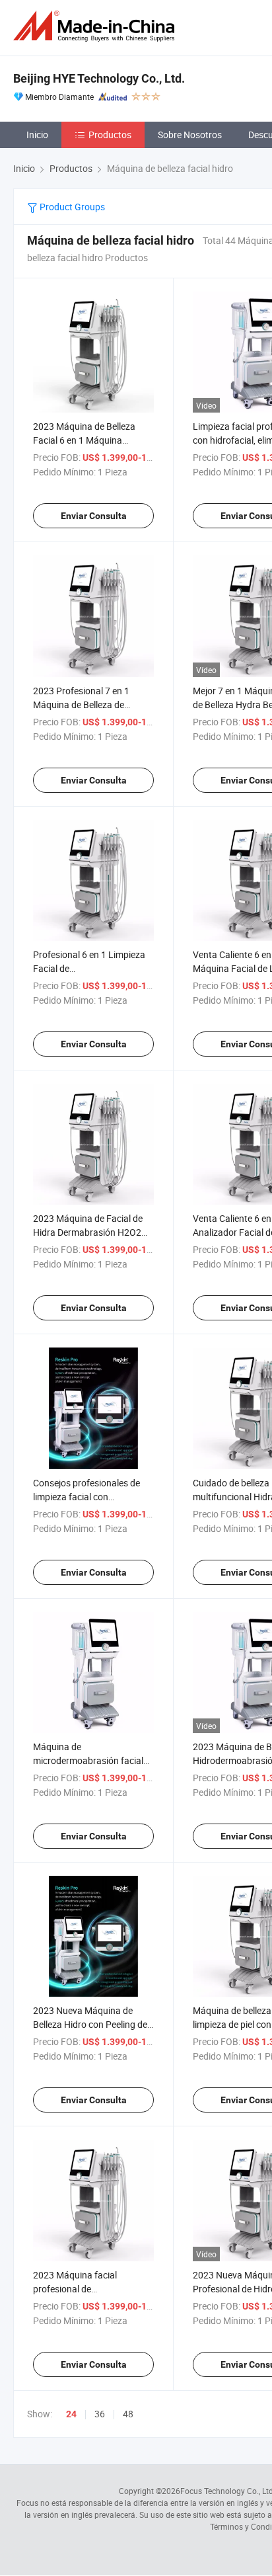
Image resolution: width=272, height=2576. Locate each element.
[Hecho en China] (96, 26)
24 (71, 2414)
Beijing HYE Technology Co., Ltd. (99, 78)
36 (100, 2414)
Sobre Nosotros (190, 135)
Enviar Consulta (94, 516)
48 (128, 2414)
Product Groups (71, 207)
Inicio (37, 135)
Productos (110, 135)
